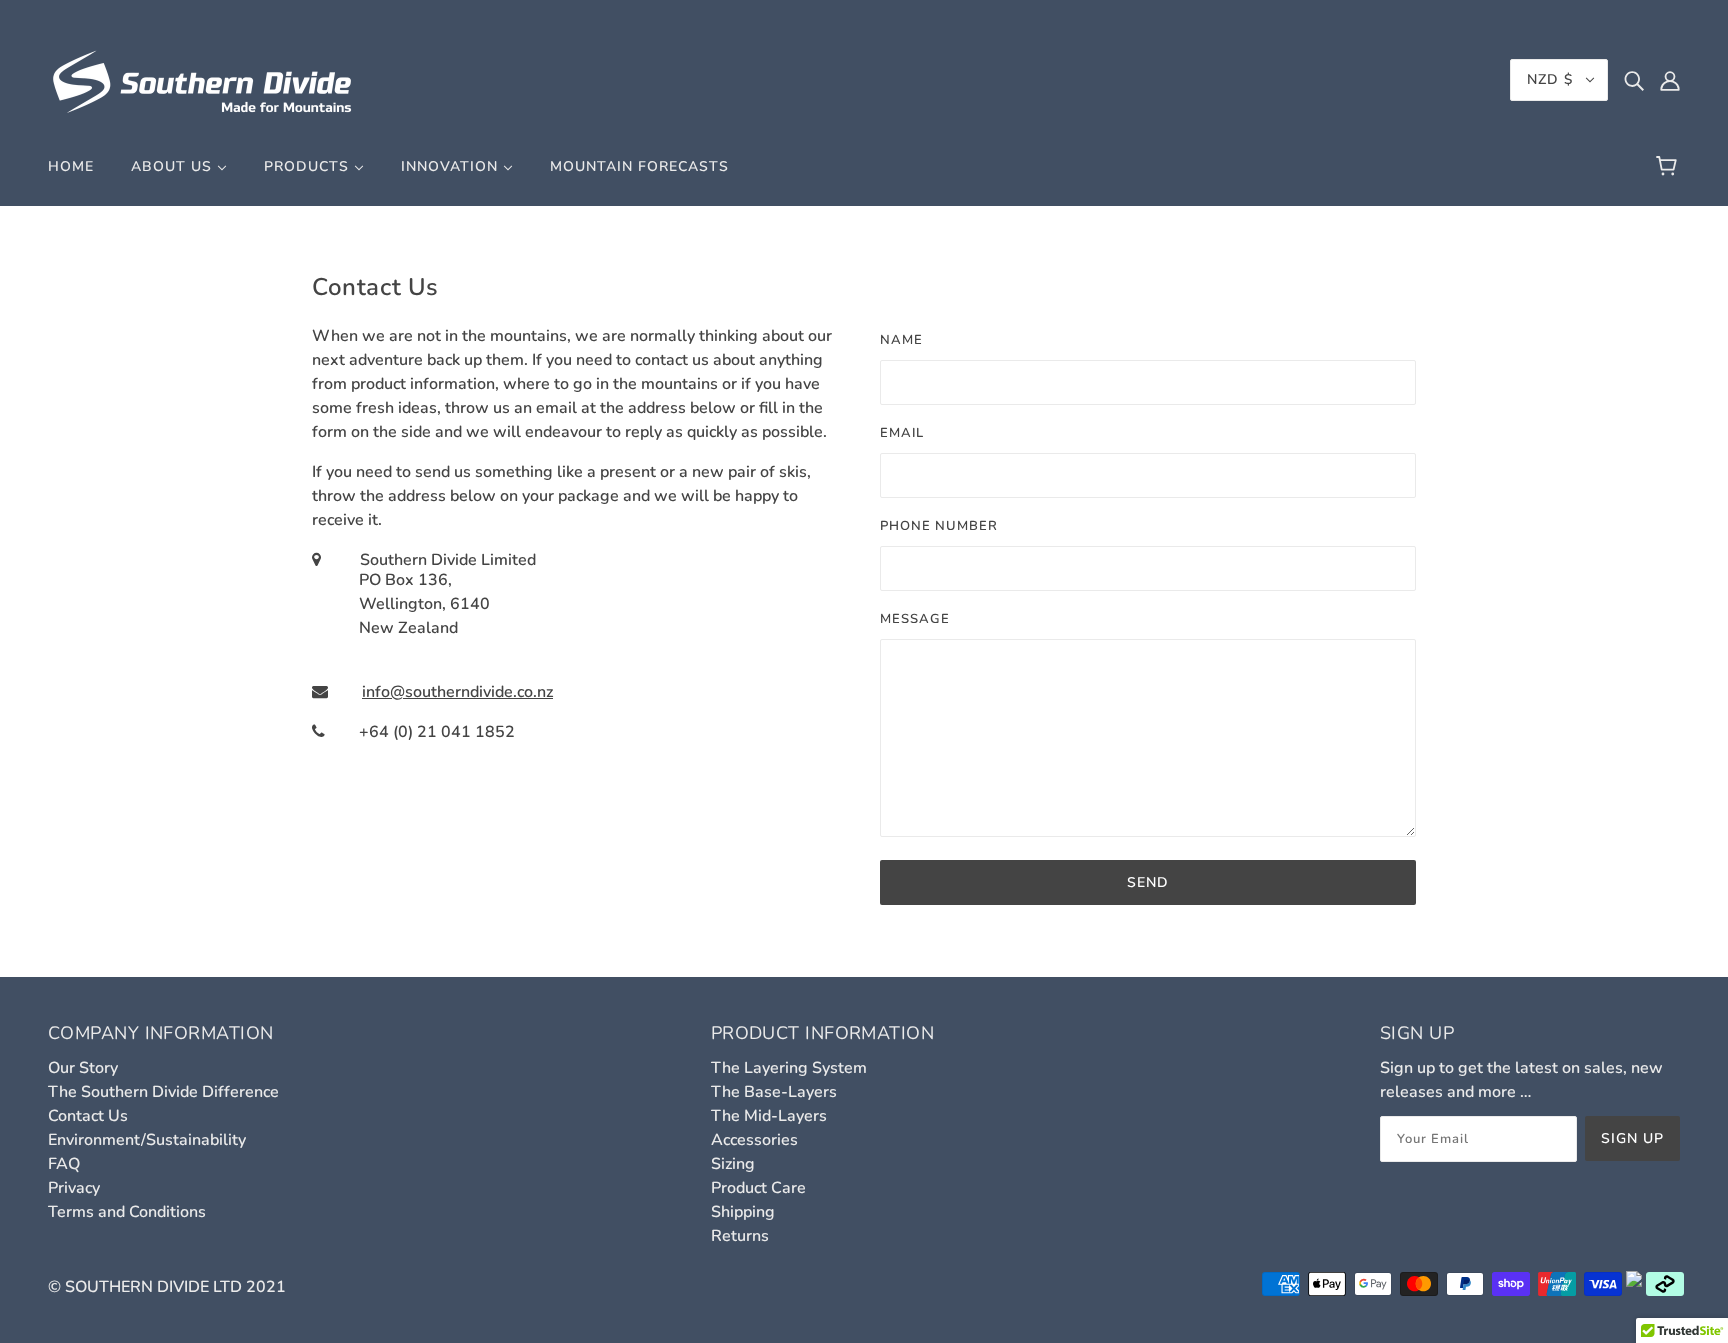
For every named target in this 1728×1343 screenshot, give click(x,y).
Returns (740, 1236)
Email (902, 433)
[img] (1634, 80)
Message (915, 619)
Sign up (1632, 1138)
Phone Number (939, 526)
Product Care (758, 1188)
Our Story (83, 1068)
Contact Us (88, 1116)
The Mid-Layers (769, 1116)
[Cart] (1669, 167)
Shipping (743, 1212)
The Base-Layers (774, 1092)
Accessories (754, 1140)
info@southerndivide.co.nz (457, 692)
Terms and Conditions (127, 1212)
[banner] (203, 79)
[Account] (1670, 80)
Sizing (733, 1164)
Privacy (74, 1188)
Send (1148, 882)
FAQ (64, 1164)
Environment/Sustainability (147, 1140)
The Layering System (789, 1068)
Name (901, 340)
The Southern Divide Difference (163, 1092)
